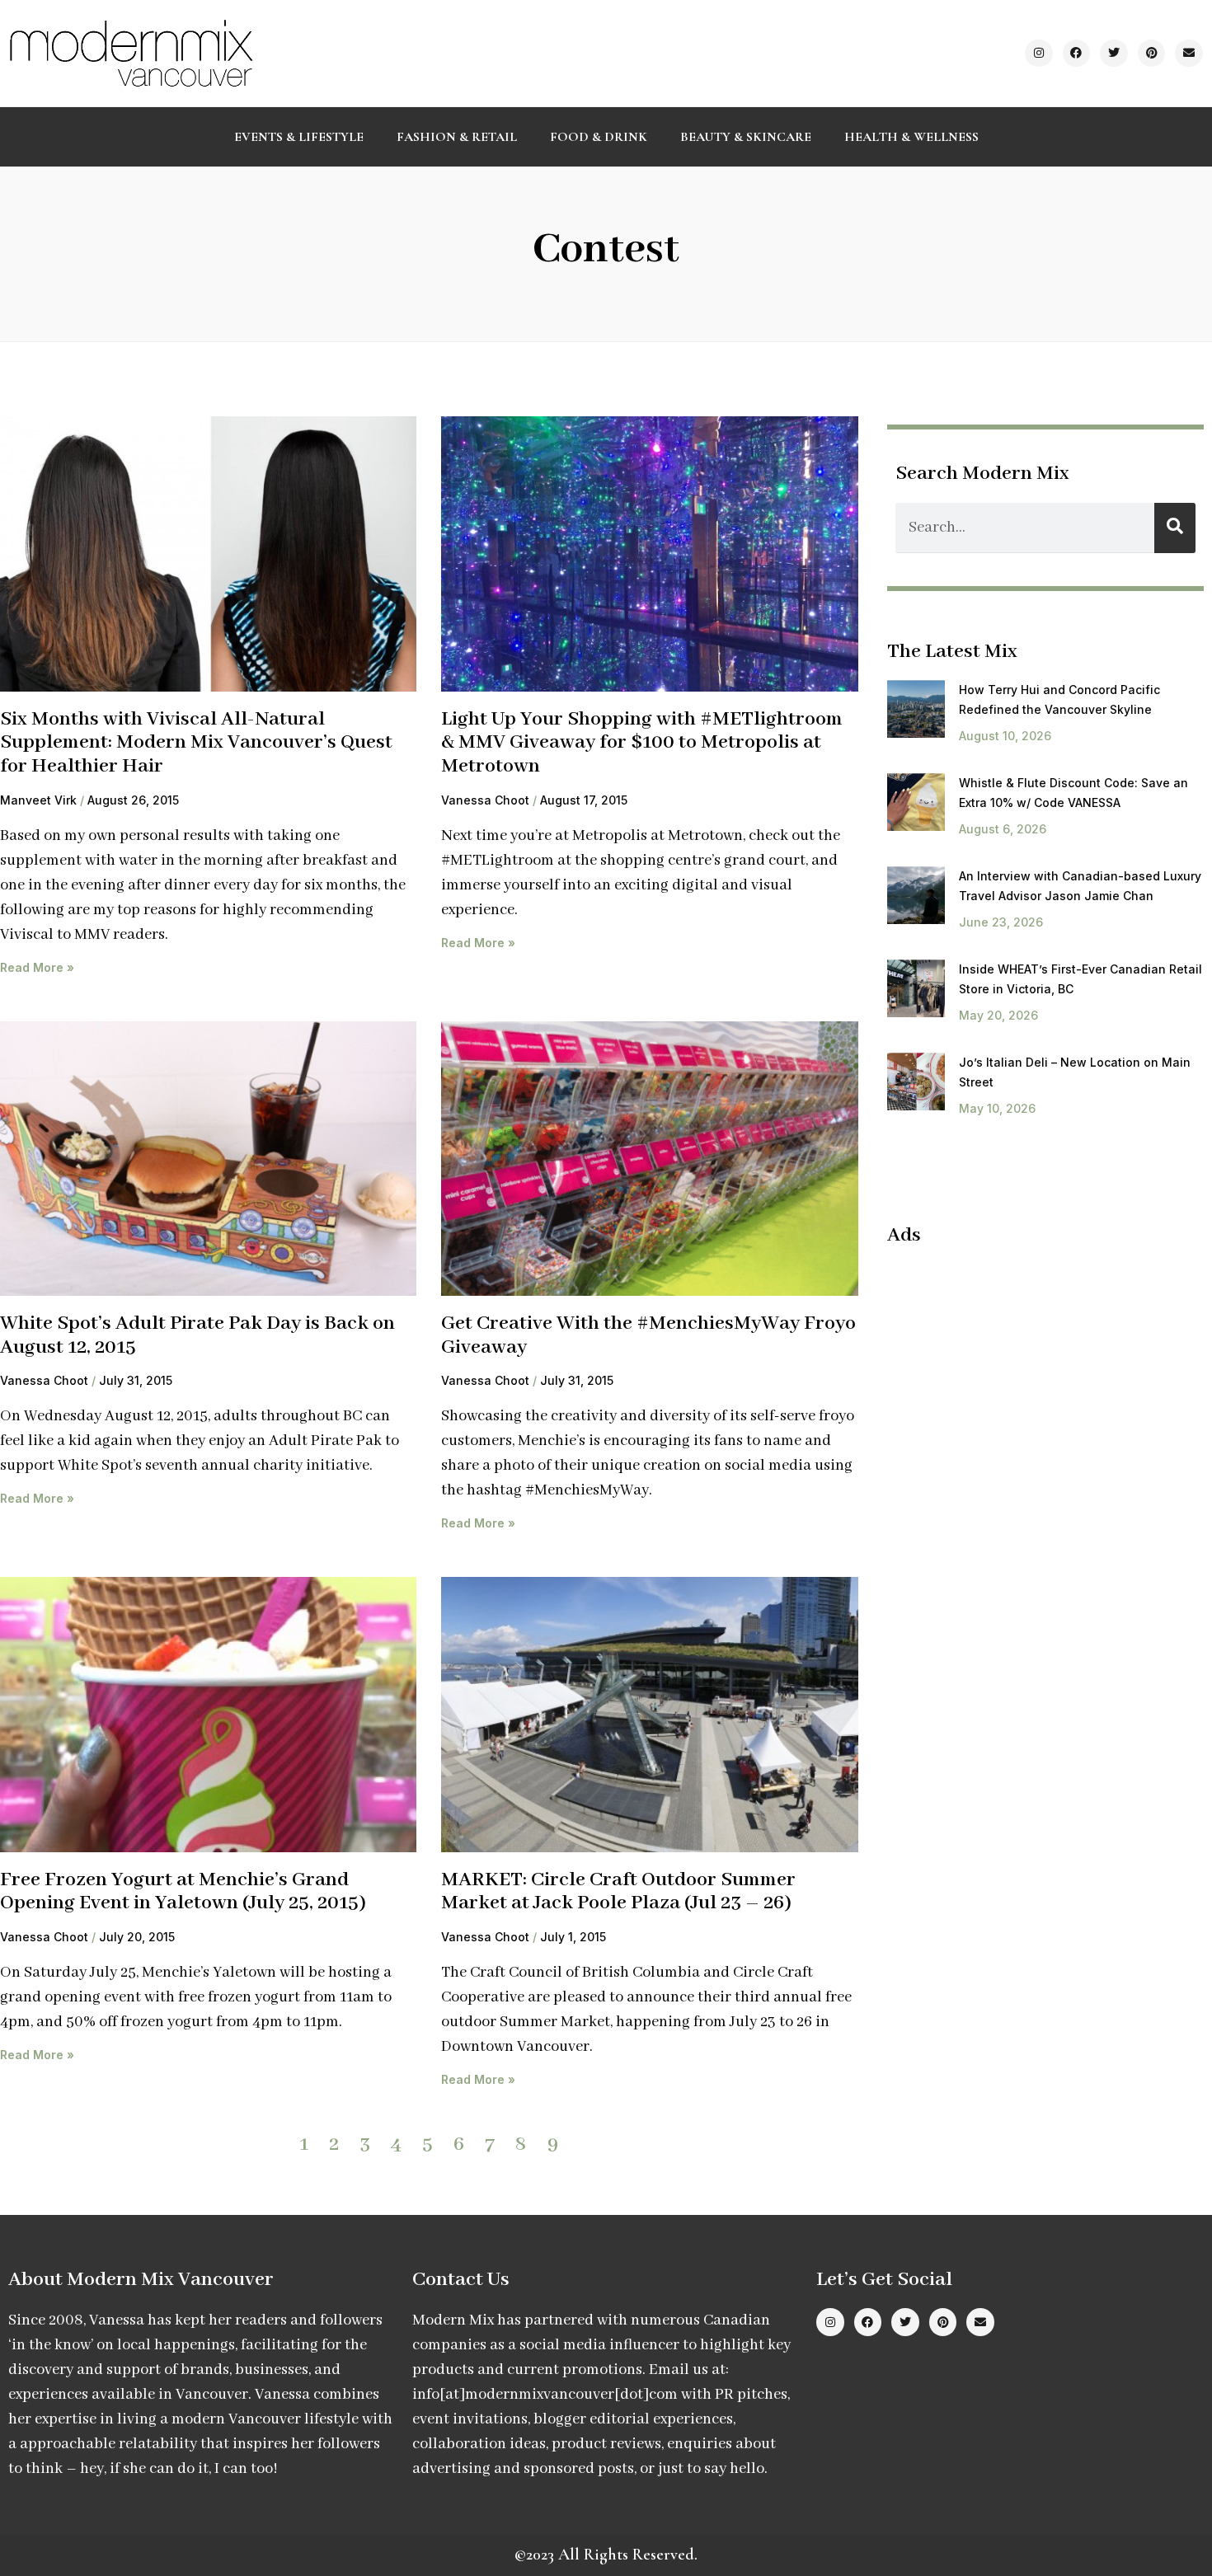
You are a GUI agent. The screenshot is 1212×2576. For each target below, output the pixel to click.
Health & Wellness (911, 137)
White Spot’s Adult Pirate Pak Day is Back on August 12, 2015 (197, 1335)
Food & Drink (599, 137)
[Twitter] (1114, 54)
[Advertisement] (1026, 1380)
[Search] (1175, 528)
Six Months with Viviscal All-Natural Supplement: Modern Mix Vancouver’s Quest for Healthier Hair (196, 743)
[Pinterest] (1152, 54)
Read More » (37, 967)
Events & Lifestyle (299, 137)
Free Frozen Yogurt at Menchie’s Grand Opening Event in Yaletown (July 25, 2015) (183, 1892)
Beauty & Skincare (746, 137)
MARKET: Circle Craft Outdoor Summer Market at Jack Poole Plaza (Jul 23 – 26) (618, 1892)
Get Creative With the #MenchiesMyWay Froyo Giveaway (648, 1335)
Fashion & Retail (457, 137)
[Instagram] (1039, 54)
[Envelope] (1189, 54)
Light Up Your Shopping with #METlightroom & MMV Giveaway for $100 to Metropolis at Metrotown (642, 743)
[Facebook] (1077, 54)
